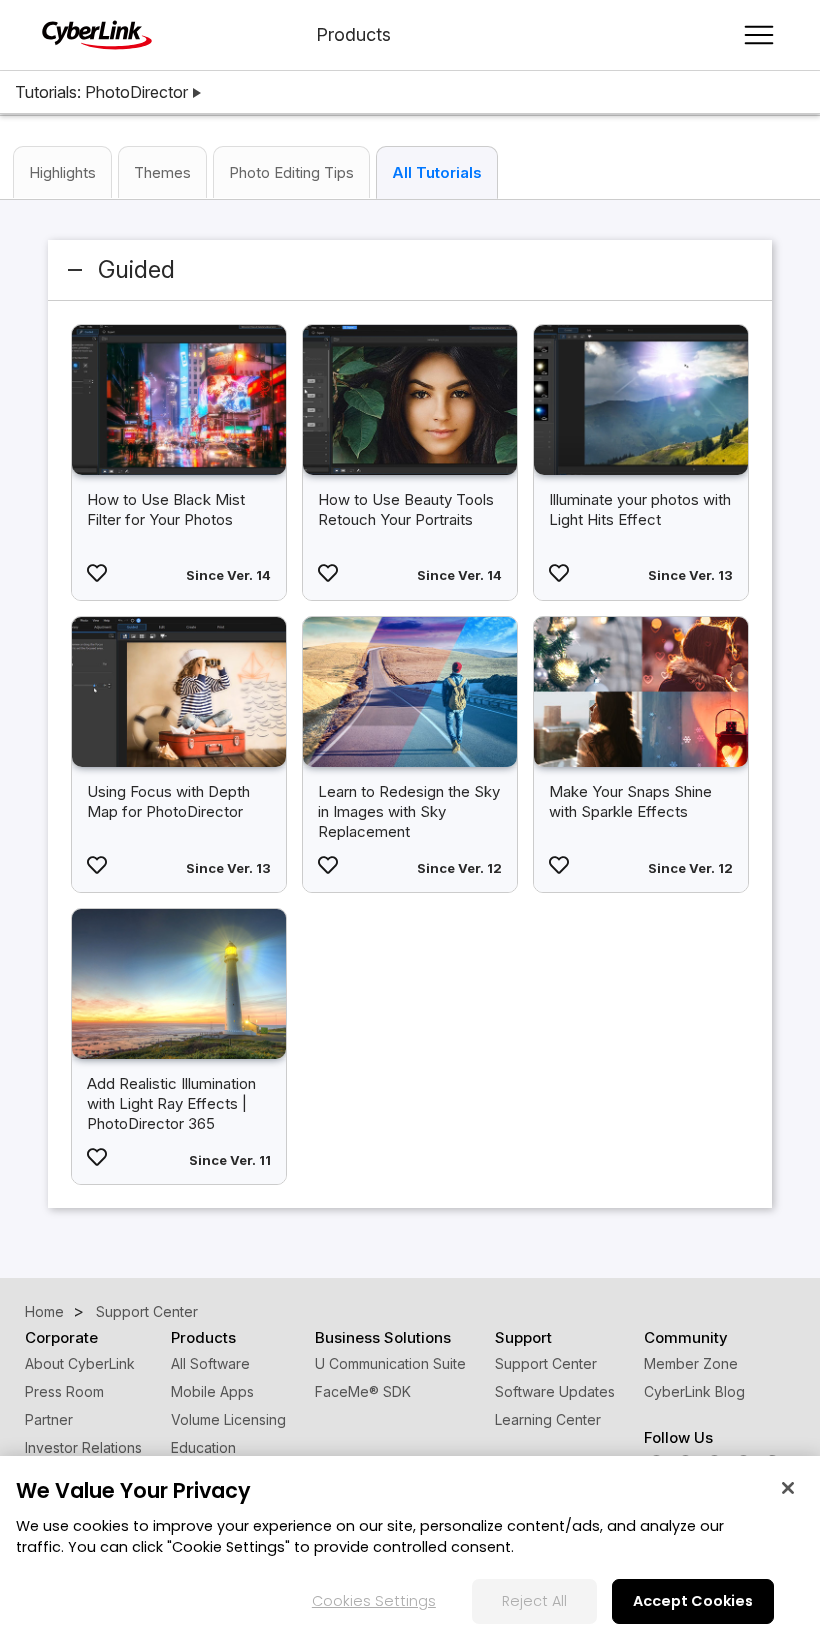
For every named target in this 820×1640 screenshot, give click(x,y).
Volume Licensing (228, 1419)
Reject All (534, 1601)
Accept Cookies (693, 1601)
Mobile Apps (212, 1391)
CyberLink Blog (694, 1391)
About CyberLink (80, 1363)
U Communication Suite (390, 1363)
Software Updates (555, 1391)
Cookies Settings (374, 1601)
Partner (49, 1419)
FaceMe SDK (363, 1391)
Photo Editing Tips (291, 172)
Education (203, 1447)
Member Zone (691, 1363)
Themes (162, 172)
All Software (210, 1363)
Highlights (62, 172)
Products (353, 34)
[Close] (788, 1488)
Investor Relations (83, 1447)
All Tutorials (437, 172)
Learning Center (548, 1419)
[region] (410, 1548)
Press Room (64, 1391)
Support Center (546, 1363)
